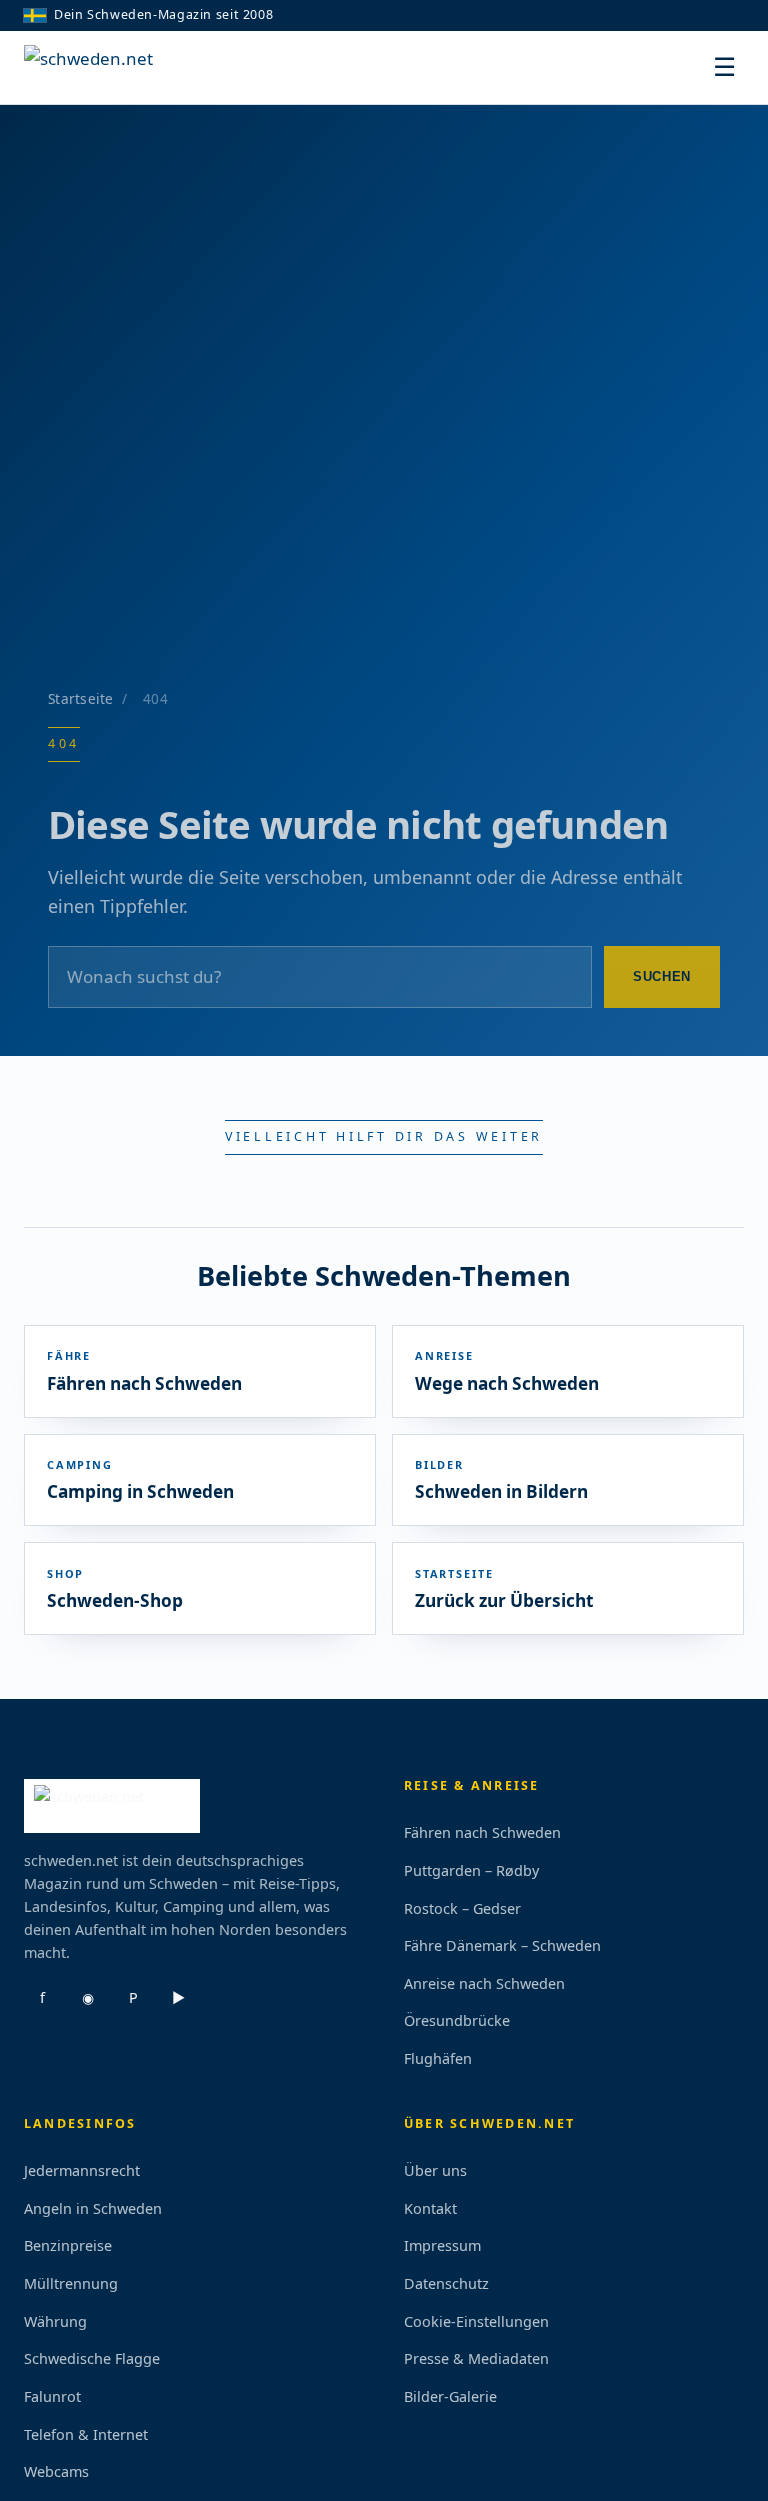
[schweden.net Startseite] (99, 68)
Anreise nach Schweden (484, 1983)
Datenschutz (446, 2283)
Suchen (662, 976)
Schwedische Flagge (92, 2358)
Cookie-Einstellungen (476, 2321)
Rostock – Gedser (462, 1908)
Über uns (435, 2170)
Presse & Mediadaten (476, 2358)
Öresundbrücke (457, 2020)
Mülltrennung (71, 2283)
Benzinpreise (68, 2245)
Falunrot (52, 2396)
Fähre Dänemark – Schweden (502, 1945)
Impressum (442, 2245)
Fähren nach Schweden (482, 1832)
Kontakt (430, 2208)
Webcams (56, 2471)
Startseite (81, 698)
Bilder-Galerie (450, 2396)
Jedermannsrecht (82, 2170)
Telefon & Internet (86, 2434)
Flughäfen (438, 2058)
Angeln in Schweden (93, 2208)
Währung (55, 2321)
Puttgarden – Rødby (471, 1870)
